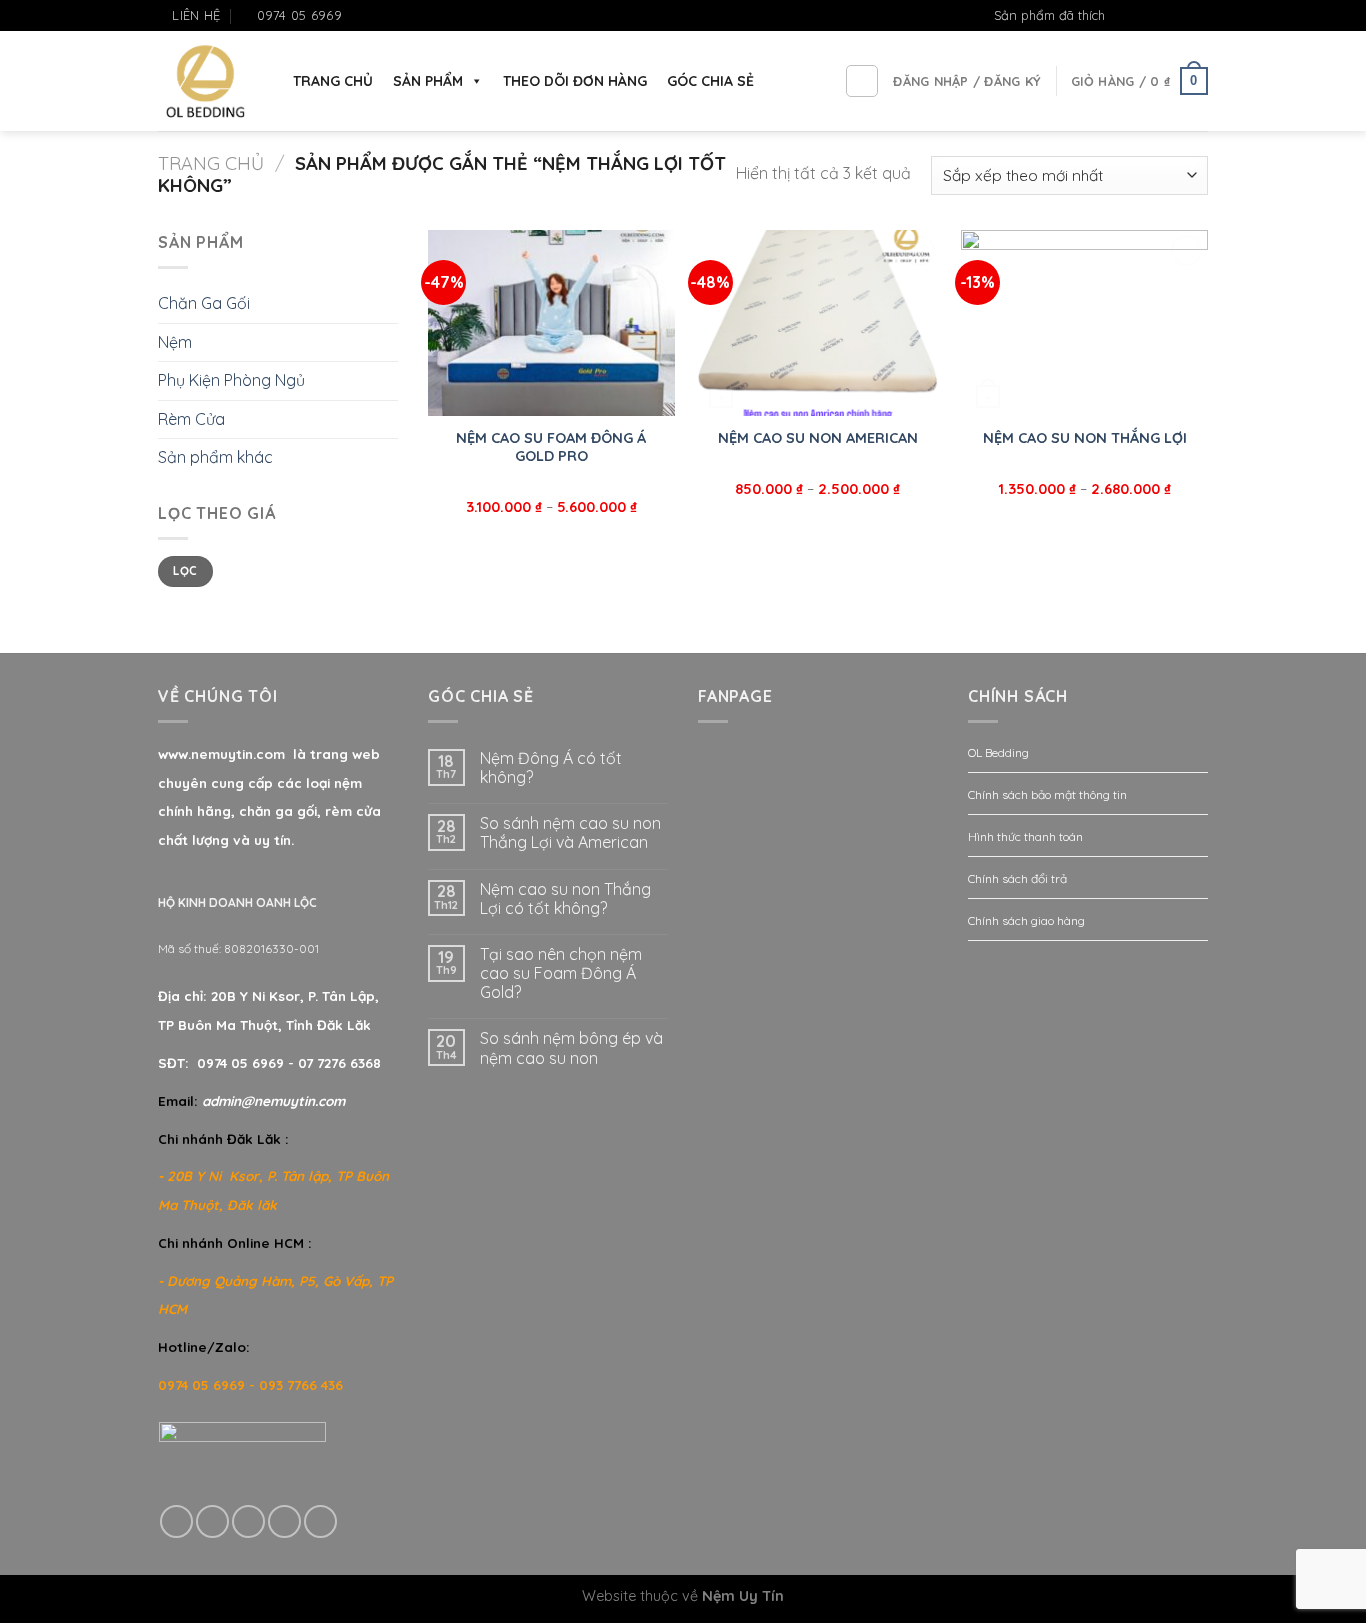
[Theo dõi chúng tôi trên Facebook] (1141, 16)
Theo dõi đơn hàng (575, 81)
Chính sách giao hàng (1026, 920)
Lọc (185, 570)
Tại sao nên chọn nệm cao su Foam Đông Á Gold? (561, 973)
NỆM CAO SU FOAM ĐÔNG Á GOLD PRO (551, 447)
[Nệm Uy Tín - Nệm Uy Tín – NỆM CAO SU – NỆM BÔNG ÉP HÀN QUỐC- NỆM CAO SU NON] (205, 81)
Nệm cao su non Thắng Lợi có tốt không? (565, 899)
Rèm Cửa (191, 419)
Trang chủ (211, 163)
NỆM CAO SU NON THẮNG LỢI (1085, 438)
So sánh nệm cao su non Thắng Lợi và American (570, 833)
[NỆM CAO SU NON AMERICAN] (817, 323)
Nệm (175, 342)
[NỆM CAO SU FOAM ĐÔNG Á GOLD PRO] (551, 323)
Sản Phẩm (428, 81)
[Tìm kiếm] (862, 81)
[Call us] (284, 1521)
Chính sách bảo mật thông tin (1047, 794)
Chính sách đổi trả (1017, 878)
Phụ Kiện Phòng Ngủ (231, 380)
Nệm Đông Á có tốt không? (551, 768)
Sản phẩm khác (215, 457)
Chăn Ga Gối (204, 303)
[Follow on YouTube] (1198, 16)
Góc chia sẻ (710, 81)
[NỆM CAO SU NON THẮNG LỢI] (1084, 323)
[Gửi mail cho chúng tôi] (1179, 16)
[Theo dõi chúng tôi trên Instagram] (1160, 16)
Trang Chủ (333, 81)
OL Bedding (998, 752)
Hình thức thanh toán (1025, 836)
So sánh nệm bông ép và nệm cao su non (571, 1048)
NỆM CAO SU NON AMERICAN (818, 438)
